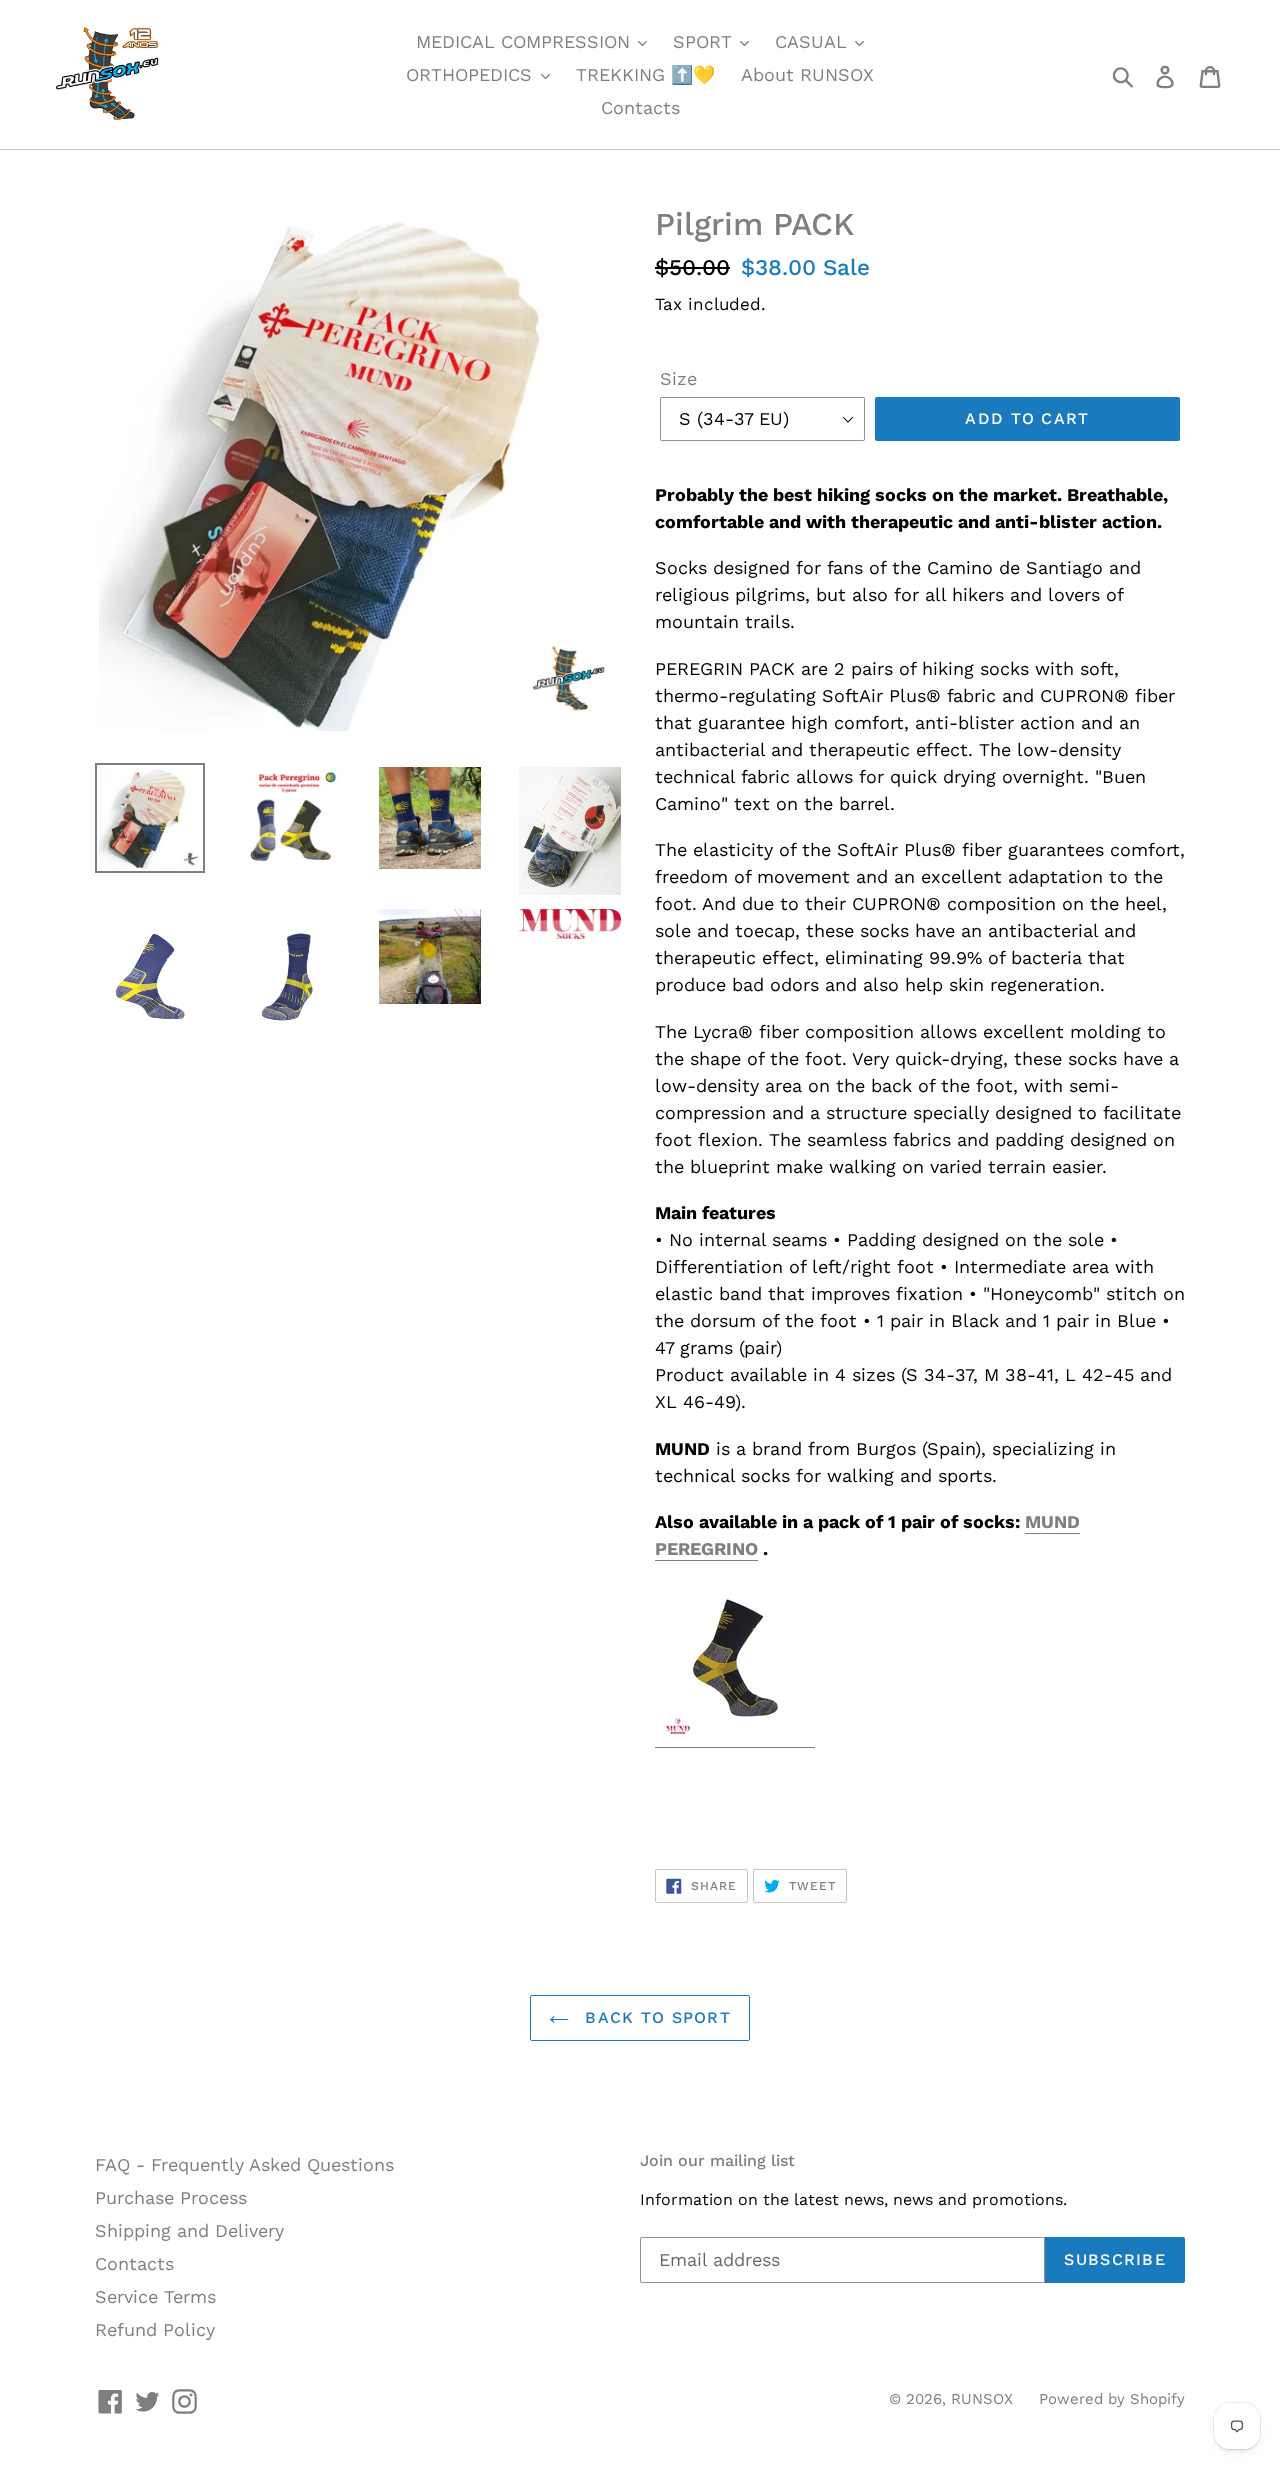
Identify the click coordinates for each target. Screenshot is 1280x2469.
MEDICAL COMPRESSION (526, 41)
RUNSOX (982, 2399)
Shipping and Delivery (189, 2230)
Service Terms (155, 2296)
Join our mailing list (717, 2160)
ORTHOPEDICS (472, 74)
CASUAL (814, 41)
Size (678, 378)
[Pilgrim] (735, 1736)
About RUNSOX (807, 74)
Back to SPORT (655, 2017)
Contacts (640, 107)
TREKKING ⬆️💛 (645, 74)
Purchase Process (171, 2197)
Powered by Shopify (1112, 2399)
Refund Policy (155, 2329)
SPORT (705, 41)
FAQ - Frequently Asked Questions (244, 2164)
